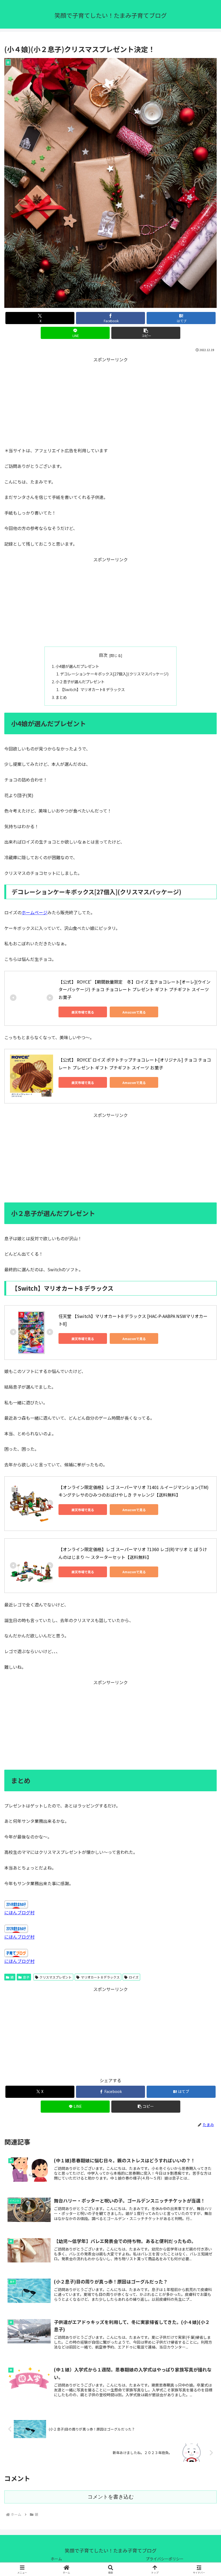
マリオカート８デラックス (100, 1977)
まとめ (61, 697)
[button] (146, 333)
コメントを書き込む (111, 2497)
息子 (26, 1977)
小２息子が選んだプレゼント (80, 682)
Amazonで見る (134, 1012)
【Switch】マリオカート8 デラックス (92, 689)
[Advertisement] (110, 401)
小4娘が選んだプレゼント (77, 666)
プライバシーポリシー (165, 2559)
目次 (103, 655)
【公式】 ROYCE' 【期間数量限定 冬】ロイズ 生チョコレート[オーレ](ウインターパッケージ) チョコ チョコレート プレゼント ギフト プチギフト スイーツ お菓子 (134, 990)
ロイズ (134, 1977)
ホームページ (34, 912)
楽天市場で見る (83, 1012)
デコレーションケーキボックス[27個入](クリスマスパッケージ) (114, 674)
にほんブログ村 (19, 1912)
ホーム (56, 2559)
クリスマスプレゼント (56, 1977)
